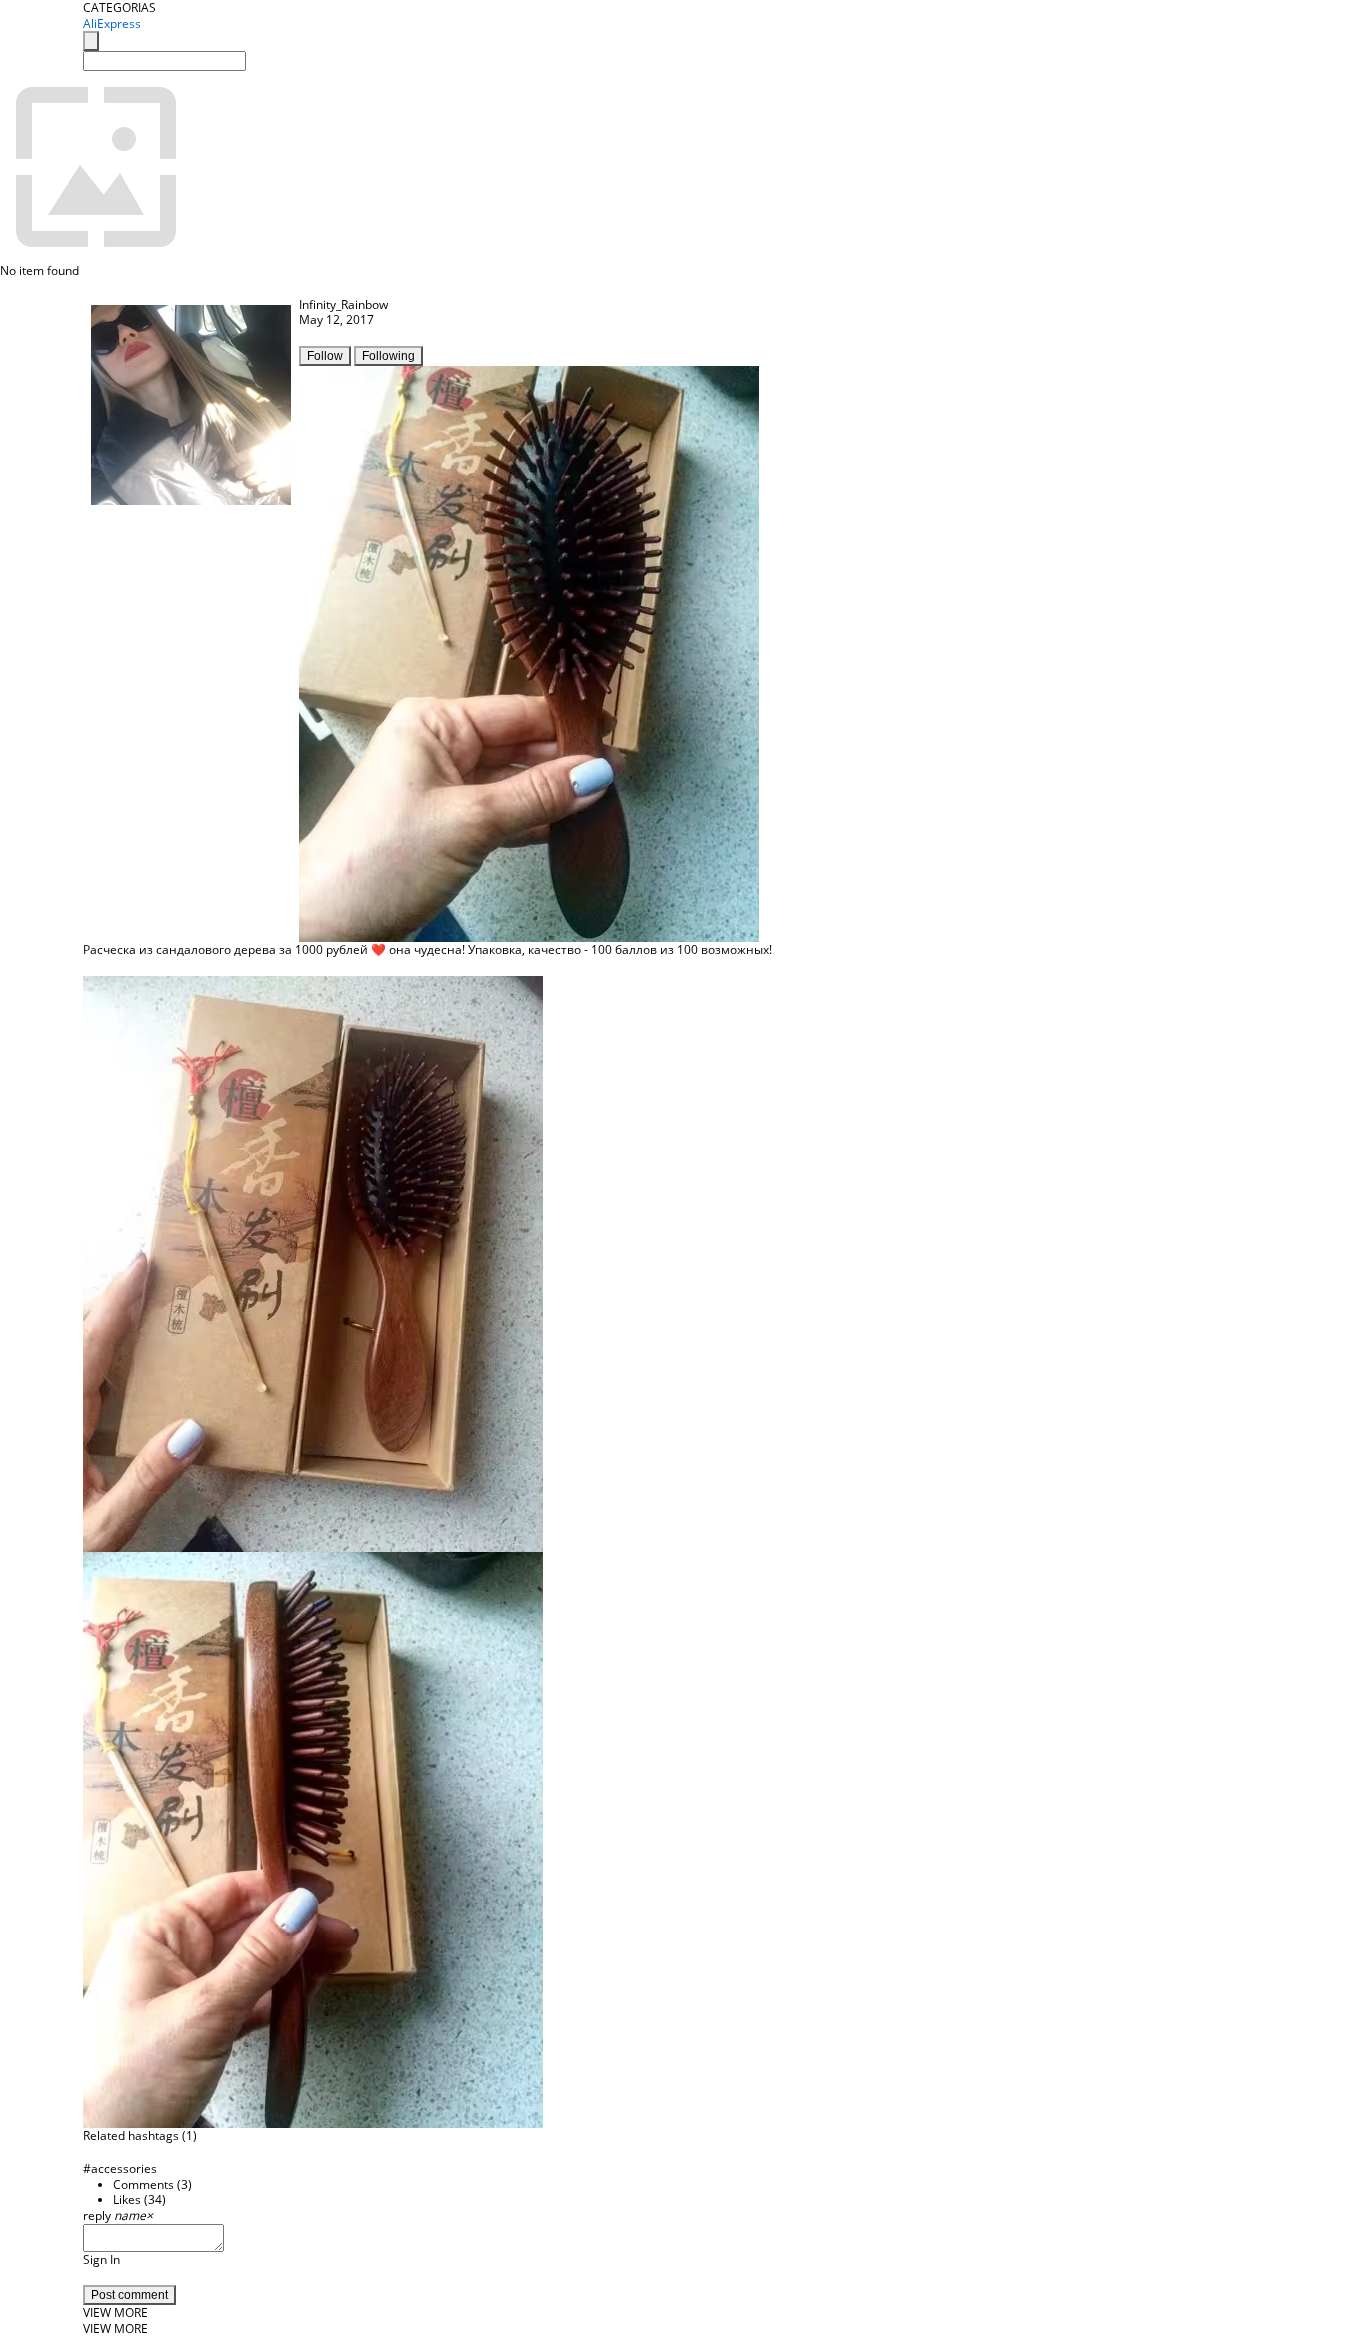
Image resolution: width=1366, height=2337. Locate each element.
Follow (325, 356)
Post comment (129, 2295)
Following (388, 356)
